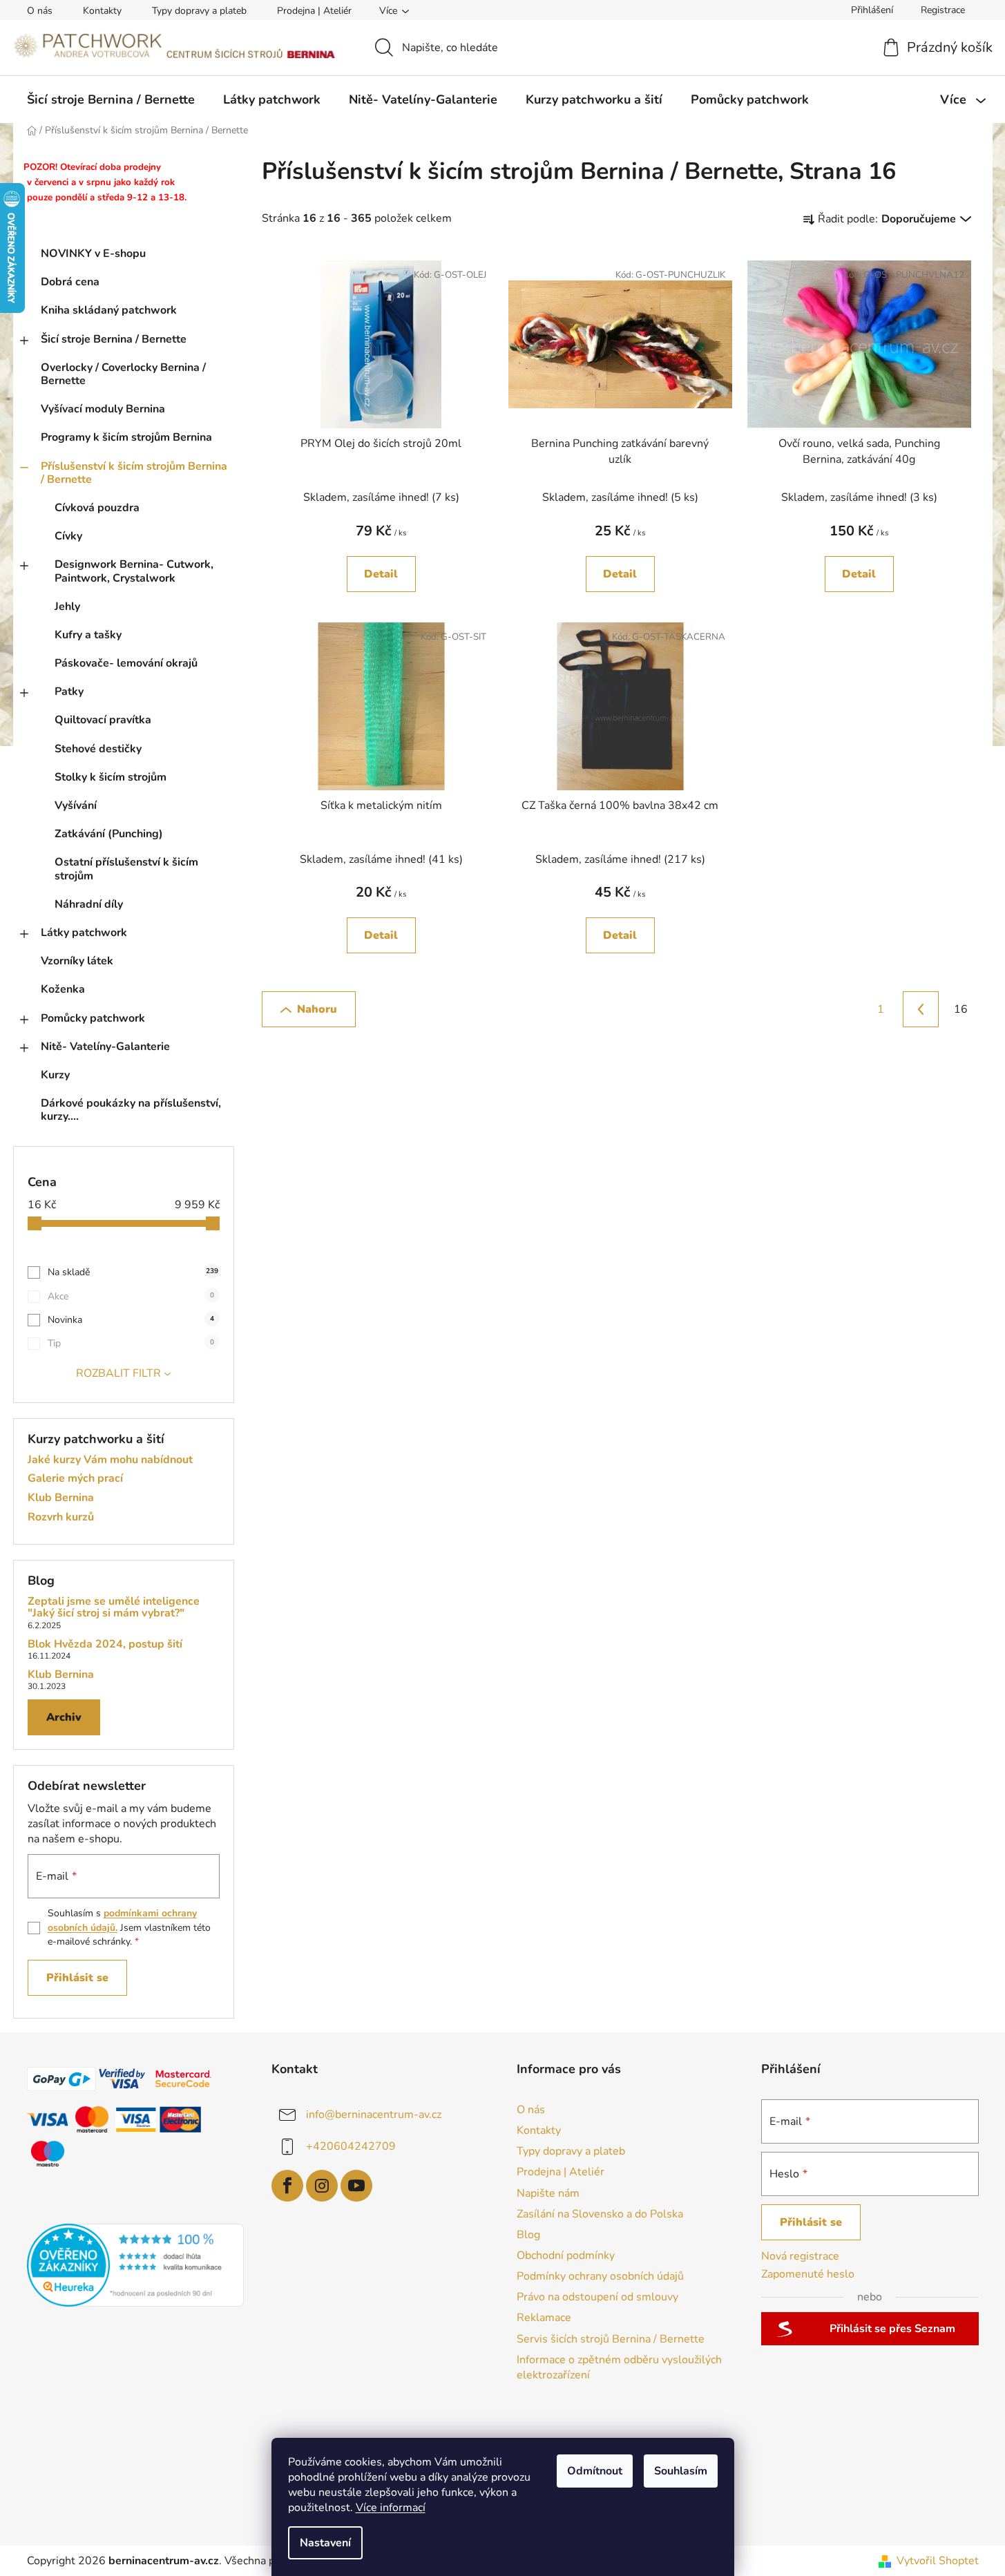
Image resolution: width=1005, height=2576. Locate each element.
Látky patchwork (84, 933)
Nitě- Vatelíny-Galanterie (105, 1047)
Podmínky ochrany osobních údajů (600, 2276)
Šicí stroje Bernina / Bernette (114, 339)
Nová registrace (800, 2256)
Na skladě (133, 1272)
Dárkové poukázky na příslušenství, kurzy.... (131, 1110)
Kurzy (55, 1075)
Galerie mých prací (75, 1479)
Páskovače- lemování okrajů (126, 663)
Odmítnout (595, 2471)
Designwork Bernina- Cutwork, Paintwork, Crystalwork (134, 571)
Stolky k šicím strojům (111, 777)
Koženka (63, 989)
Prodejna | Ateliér (314, 11)
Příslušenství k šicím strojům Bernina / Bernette (134, 473)
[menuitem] (111, 99)
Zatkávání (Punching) (109, 834)
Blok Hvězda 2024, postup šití (105, 1645)
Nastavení (325, 2543)
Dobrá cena (70, 282)
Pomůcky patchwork (93, 1018)
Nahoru (317, 1009)
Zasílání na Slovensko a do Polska (600, 2214)
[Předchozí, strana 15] (921, 1009)
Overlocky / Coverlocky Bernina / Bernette (123, 374)
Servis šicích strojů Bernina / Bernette (611, 2339)
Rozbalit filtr (118, 1373)
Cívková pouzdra (97, 508)
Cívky (68, 536)
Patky (69, 691)
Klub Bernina (61, 1498)
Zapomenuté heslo (808, 2274)
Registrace (943, 10)
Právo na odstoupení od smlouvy (597, 2297)
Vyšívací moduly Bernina (103, 409)
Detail (381, 574)
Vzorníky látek (77, 961)
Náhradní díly (89, 904)
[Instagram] (322, 2186)
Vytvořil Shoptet (938, 2561)
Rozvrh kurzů (61, 1518)
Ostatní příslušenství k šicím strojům (126, 869)
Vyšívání (76, 805)
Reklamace (544, 2318)
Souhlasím (681, 2471)
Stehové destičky (98, 749)
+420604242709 (351, 2146)
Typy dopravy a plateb (199, 11)
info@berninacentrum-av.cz (374, 2115)
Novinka (131, 1320)
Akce (131, 1296)
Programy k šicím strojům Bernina (126, 437)
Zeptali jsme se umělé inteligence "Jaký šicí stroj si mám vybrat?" (114, 1608)
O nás (40, 11)
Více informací (391, 2508)
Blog (528, 2235)
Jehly (67, 607)
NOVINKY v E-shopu (93, 254)
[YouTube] (356, 2186)
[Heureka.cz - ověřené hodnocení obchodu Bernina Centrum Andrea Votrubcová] (136, 2265)
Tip (131, 1343)
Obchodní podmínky (566, 2255)
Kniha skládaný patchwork (109, 310)
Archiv (64, 1717)
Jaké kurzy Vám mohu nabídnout (110, 1460)
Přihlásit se (77, 1978)
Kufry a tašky (88, 635)
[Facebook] (287, 2186)
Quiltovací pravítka (103, 720)
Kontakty (102, 11)
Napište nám (548, 2193)
